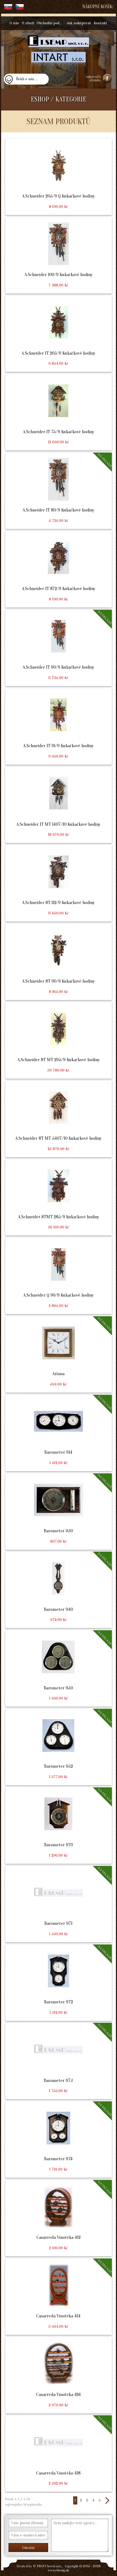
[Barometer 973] (58, 2061)
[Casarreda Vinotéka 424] (58, 2375)
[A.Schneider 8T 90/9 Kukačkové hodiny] (58, 962)
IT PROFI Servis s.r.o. (47, 2566)
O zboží (28, 23)
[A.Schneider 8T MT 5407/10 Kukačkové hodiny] (58, 1119)
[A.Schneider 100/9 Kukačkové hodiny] (58, 255)
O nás (14, 23)
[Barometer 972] (58, 1983)
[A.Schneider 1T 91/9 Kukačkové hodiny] (58, 726)
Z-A (23, 2499)
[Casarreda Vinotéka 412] (58, 2218)
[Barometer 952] (58, 1747)
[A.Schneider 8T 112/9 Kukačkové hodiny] (58, 883)
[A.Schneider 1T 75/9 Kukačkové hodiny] (58, 412)
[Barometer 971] (58, 1904)
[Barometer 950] (58, 1668)
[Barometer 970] (58, 1826)
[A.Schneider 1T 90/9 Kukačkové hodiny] (58, 648)
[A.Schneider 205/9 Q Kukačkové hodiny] (58, 177)
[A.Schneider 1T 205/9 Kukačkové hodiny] (58, 334)
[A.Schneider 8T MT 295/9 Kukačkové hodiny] (58, 1040)
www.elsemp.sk (58, 2570)
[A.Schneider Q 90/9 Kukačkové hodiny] (58, 1276)
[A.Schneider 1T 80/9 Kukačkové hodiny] (58, 491)
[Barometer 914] (58, 1433)
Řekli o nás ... (27, 79)
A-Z (16, 2499)
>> (107, 2500)
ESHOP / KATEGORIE (59, 99)
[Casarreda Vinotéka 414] (58, 2297)
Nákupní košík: (98, 7)
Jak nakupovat (79, 23)
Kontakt (101, 23)
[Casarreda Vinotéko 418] (58, 2454)
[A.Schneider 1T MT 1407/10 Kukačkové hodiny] (58, 805)
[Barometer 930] (58, 1512)
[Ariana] (58, 1354)
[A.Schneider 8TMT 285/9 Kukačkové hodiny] (58, 1197)
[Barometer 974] (58, 2140)
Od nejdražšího (32, 2505)
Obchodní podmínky (51, 23)
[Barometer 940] (58, 1590)
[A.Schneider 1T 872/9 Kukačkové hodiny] (58, 569)
